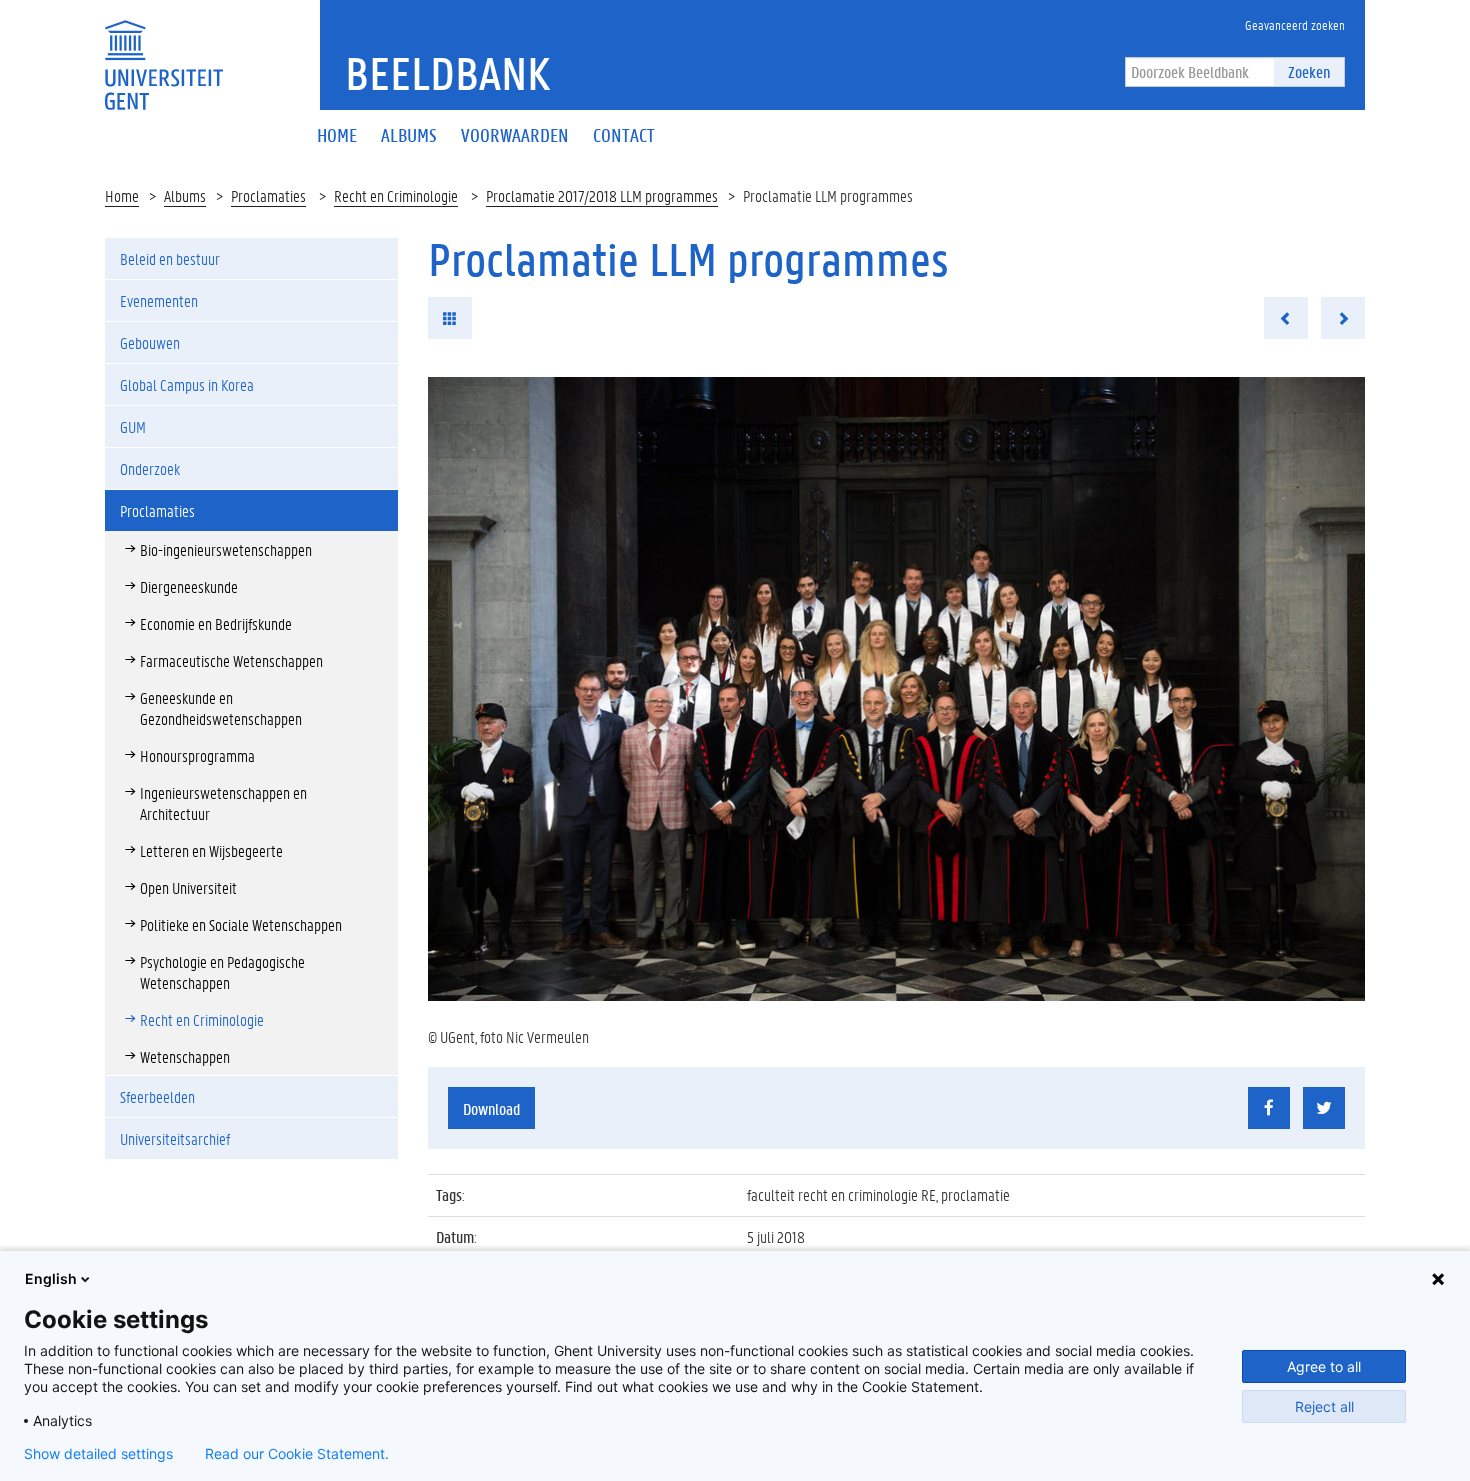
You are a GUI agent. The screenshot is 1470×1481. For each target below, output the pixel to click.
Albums (185, 195)
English (51, 1278)
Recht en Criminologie (396, 195)
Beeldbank (447, 73)
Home (122, 195)
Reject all (1324, 1406)
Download (491, 1108)
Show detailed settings (98, 1454)
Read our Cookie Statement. (297, 1454)
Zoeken (1309, 71)
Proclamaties (268, 195)
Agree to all (1324, 1366)
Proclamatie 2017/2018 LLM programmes (602, 195)
